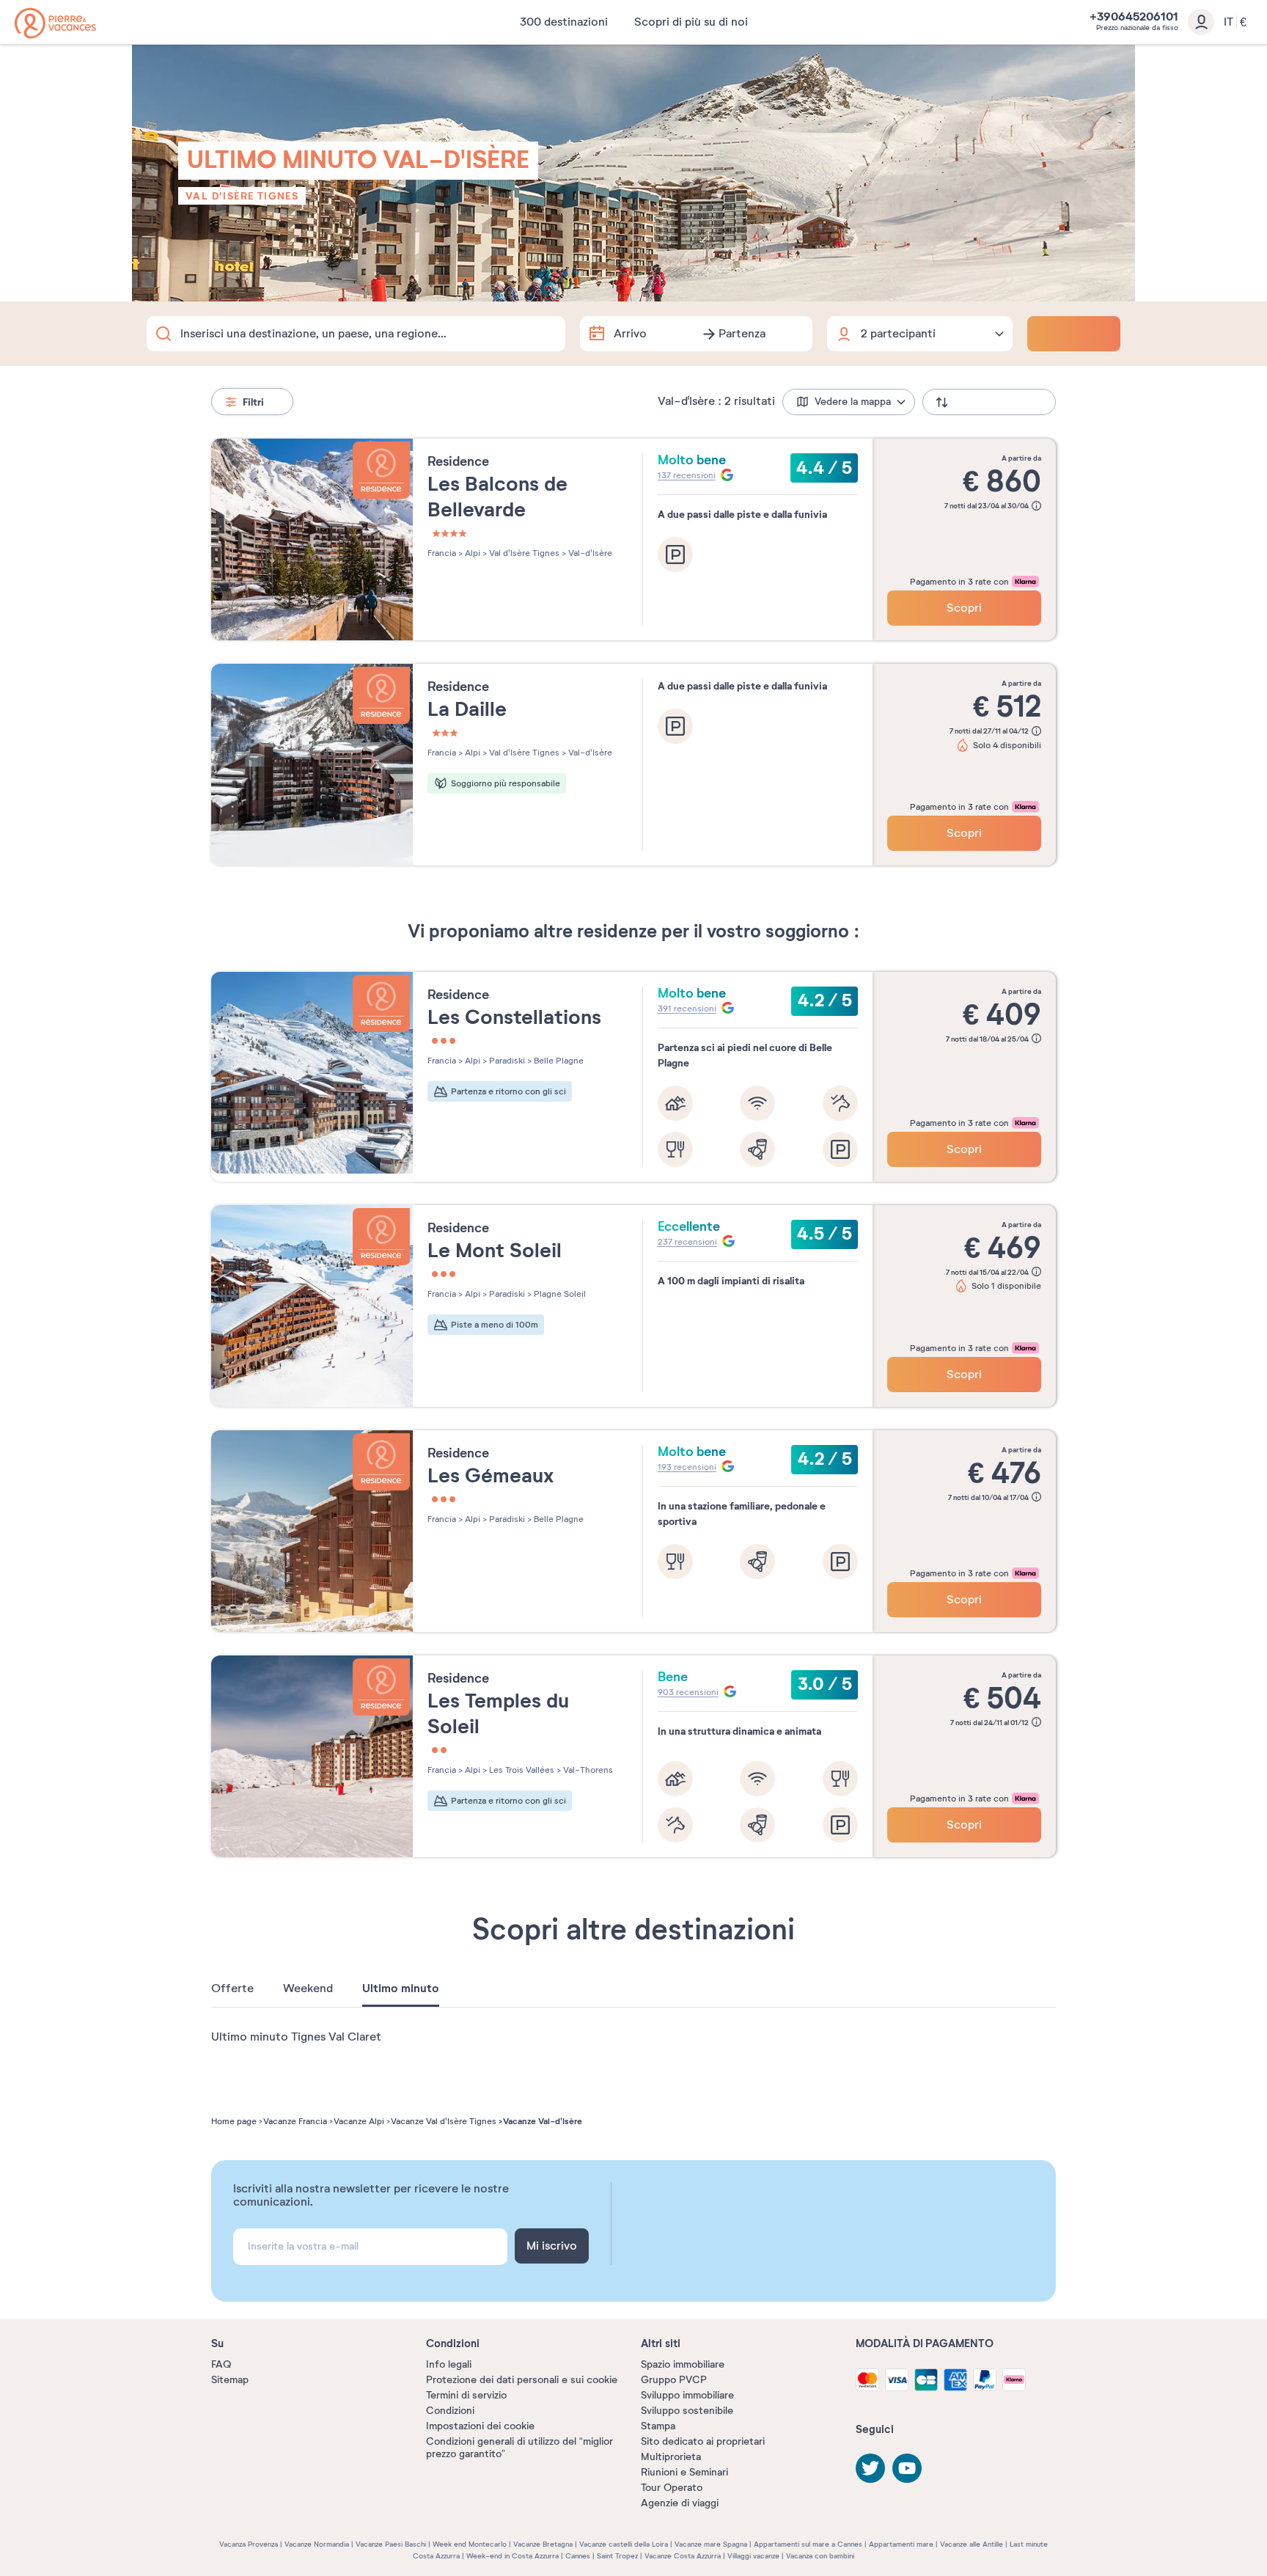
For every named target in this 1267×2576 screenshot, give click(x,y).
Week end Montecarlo (470, 2544)
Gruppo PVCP (674, 2380)
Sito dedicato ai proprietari (703, 2441)
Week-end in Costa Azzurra (513, 2556)
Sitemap (230, 2380)
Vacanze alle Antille (972, 2544)
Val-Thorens (587, 1770)
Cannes (578, 2556)
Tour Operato (672, 2488)
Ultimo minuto (401, 1988)
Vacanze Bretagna (543, 2544)
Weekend (308, 1988)
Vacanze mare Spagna (711, 2544)
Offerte (232, 1988)
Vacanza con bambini (820, 2556)
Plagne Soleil (559, 1294)
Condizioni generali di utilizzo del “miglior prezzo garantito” (519, 2448)
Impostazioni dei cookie (480, 2426)
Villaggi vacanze (753, 2556)
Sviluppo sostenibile (687, 2411)
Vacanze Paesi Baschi (391, 2544)
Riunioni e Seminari (684, 2472)
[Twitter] (870, 2468)
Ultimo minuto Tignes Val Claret (296, 2037)
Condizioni (450, 2411)
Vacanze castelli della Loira (624, 2544)
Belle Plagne (558, 1061)
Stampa (658, 2426)
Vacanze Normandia (317, 2544)
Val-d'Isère (589, 553)
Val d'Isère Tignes (242, 196)
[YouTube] (907, 2468)
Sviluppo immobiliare (687, 2395)
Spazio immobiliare (683, 2364)
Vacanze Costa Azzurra (683, 2556)
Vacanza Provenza (249, 2544)
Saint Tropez (617, 2556)
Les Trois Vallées (521, 1770)
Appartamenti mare (901, 2544)
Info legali (449, 2364)
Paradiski (506, 1061)
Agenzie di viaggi (680, 2503)
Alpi (471, 553)
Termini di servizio (466, 2395)
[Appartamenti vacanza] (55, 23)
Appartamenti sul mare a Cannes (808, 2544)
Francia (442, 553)
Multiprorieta (671, 2457)
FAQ (221, 2364)
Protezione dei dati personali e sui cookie (522, 2380)
